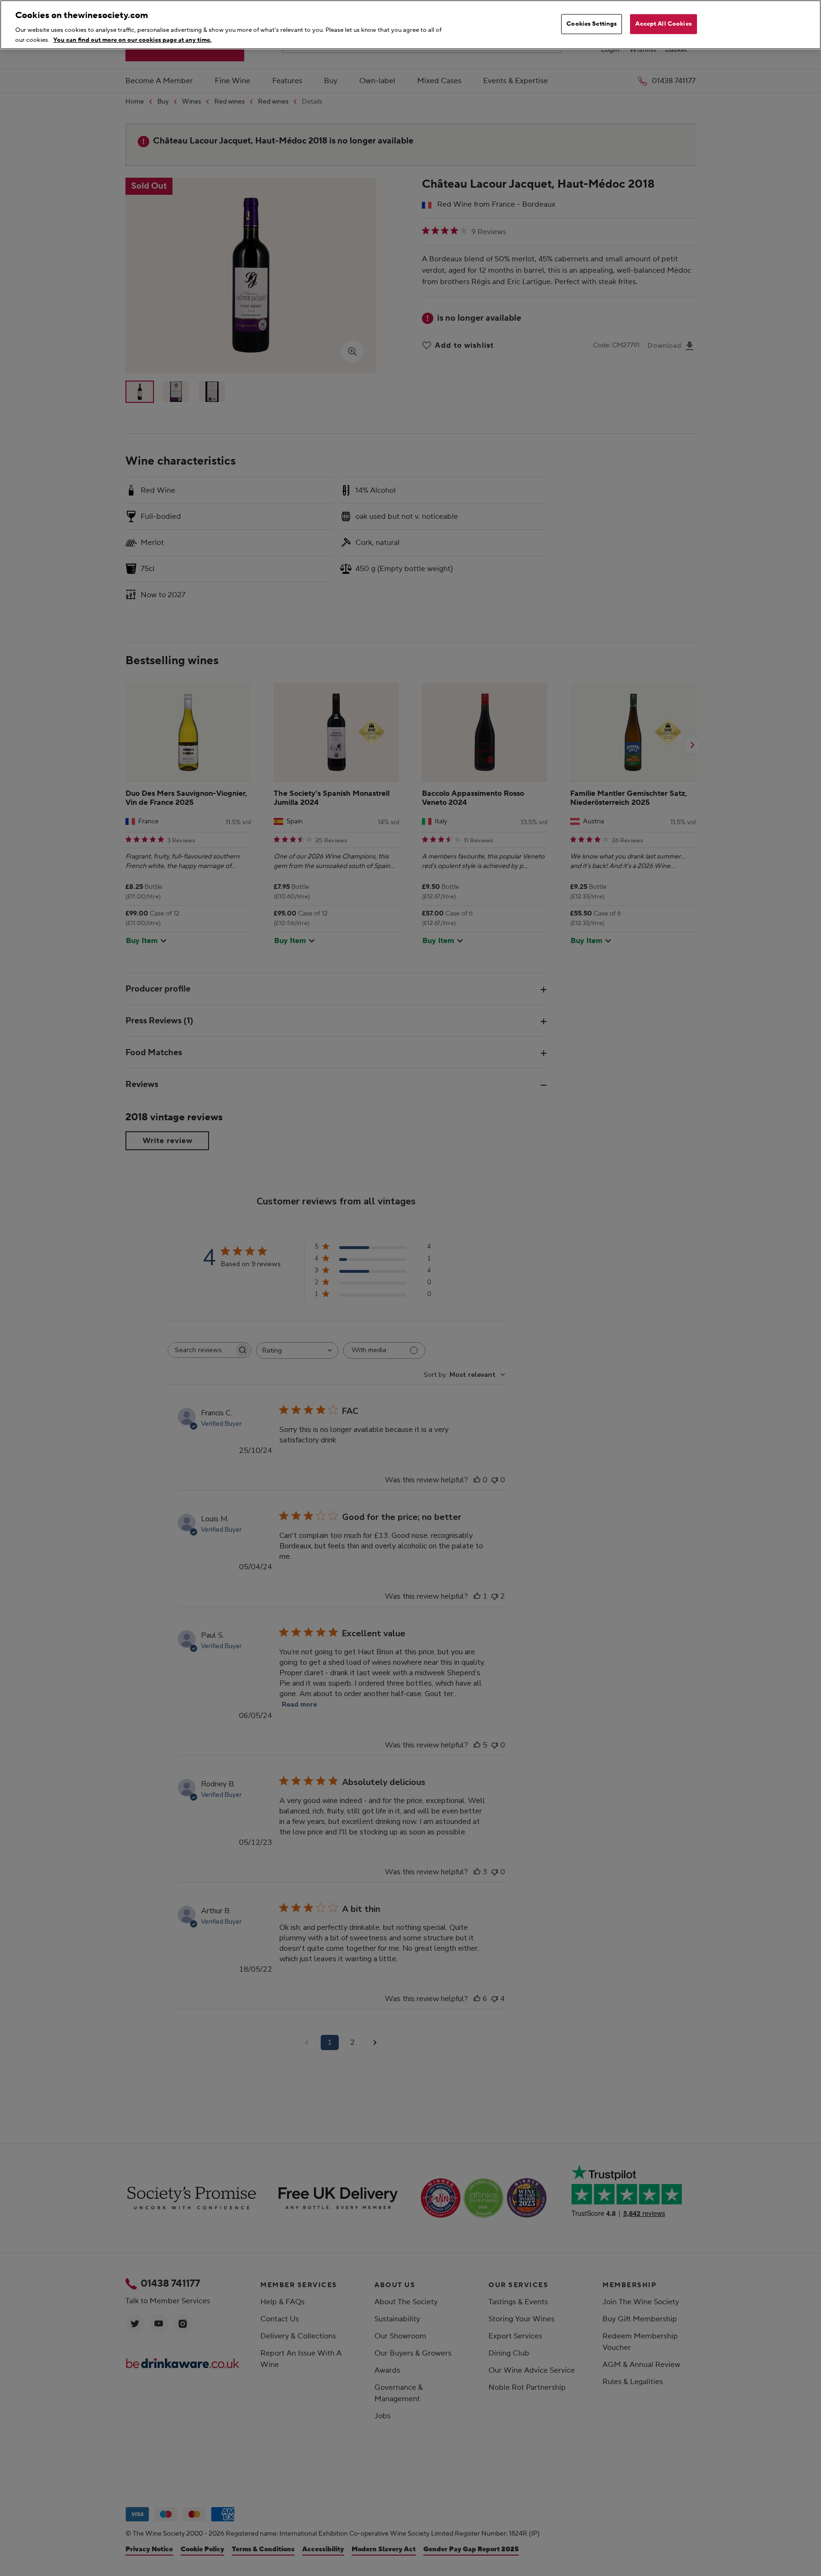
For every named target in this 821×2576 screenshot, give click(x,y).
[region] (410, 25)
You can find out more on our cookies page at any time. (132, 39)
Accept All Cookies (663, 24)
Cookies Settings (592, 24)
